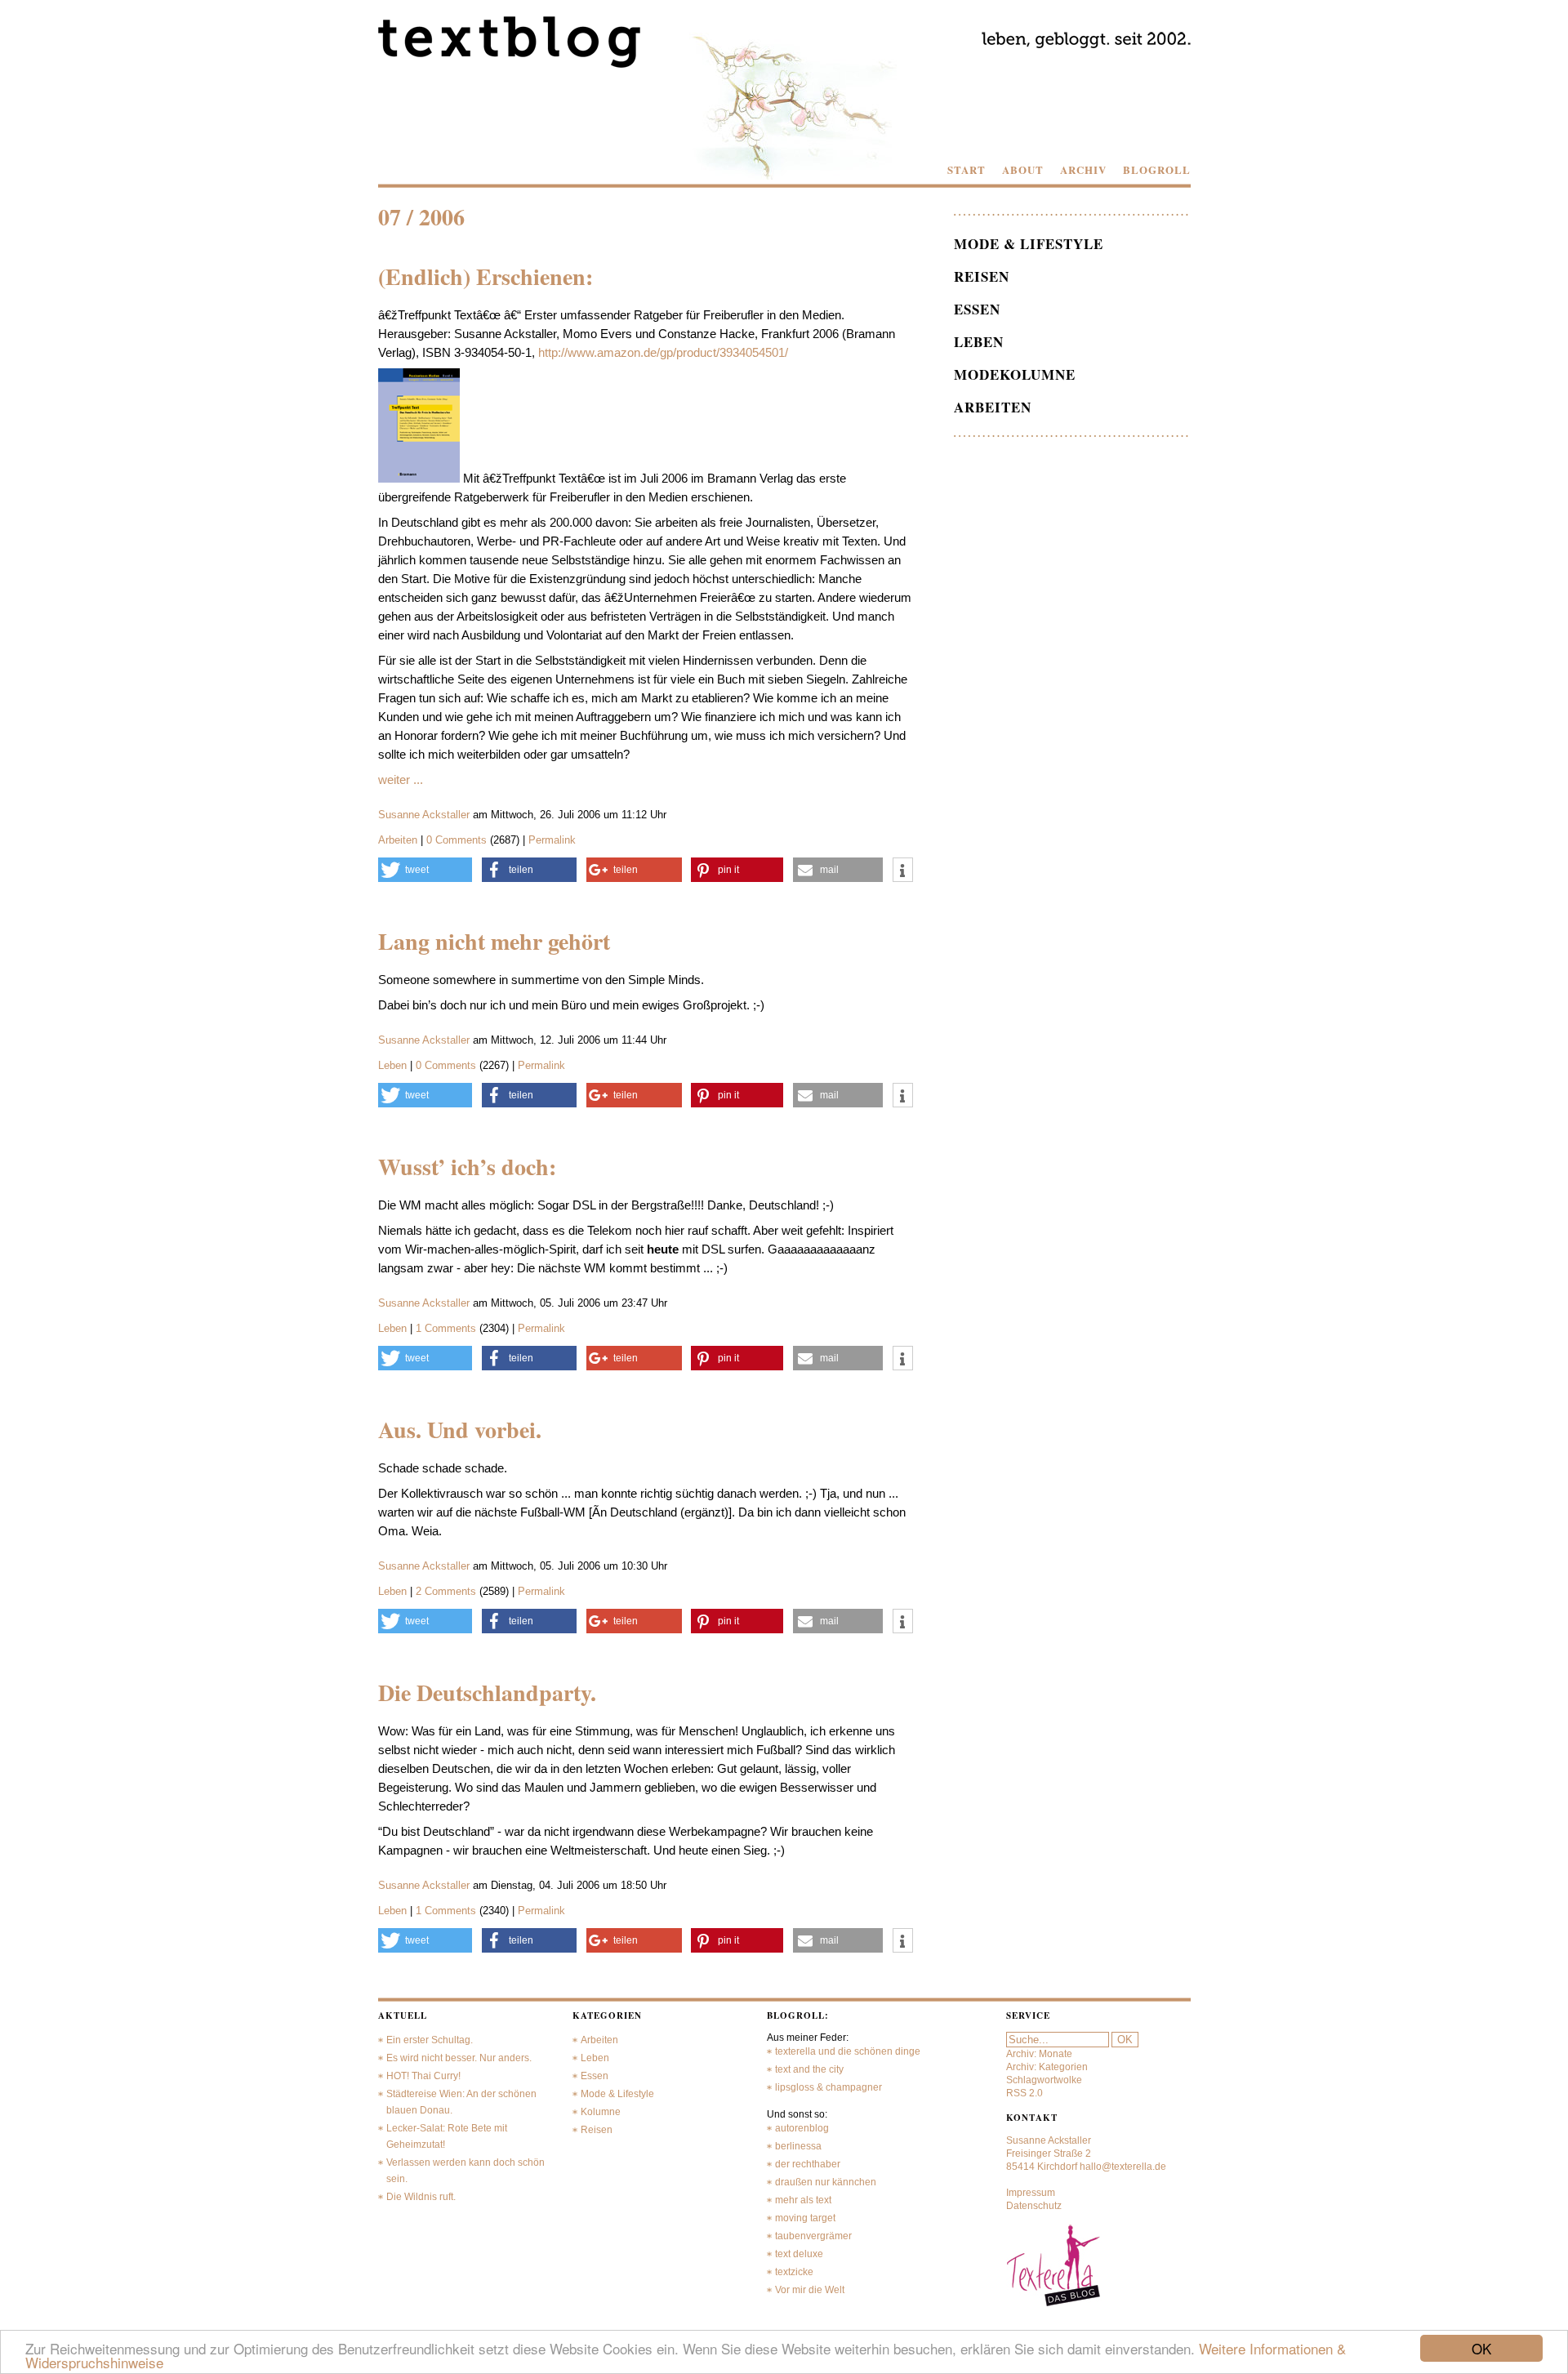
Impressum (1031, 2193)
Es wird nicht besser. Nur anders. (459, 2058)
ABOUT (1023, 170)
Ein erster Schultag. (430, 2040)
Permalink (552, 840)
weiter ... (401, 779)
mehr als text (803, 2200)
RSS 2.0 (1025, 2093)
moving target (805, 2218)
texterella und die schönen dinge (848, 2051)
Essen (977, 309)
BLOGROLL (1157, 170)
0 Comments (458, 840)
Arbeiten (398, 840)
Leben (392, 1065)
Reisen (982, 276)
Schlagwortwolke (1044, 2080)
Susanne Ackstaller (424, 815)
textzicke (794, 2272)
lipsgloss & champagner (829, 2087)
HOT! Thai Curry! (423, 2076)
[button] (425, 870)
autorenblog (802, 2128)
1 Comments (448, 1328)
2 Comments (448, 1591)
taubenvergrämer (813, 2236)
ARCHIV (1083, 170)
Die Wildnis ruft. (421, 2197)
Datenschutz (1034, 2206)
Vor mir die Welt (810, 2290)
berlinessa (798, 2146)
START (967, 170)
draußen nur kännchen (826, 2182)
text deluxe (799, 2254)
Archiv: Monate (1039, 2054)
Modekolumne (1015, 374)
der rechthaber (808, 2164)
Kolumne (601, 2112)
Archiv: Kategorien (1047, 2067)
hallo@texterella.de (1123, 2167)
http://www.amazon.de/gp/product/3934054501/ (663, 352)
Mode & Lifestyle (1029, 244)
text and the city (809, 2069)
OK (1481, 2348)
